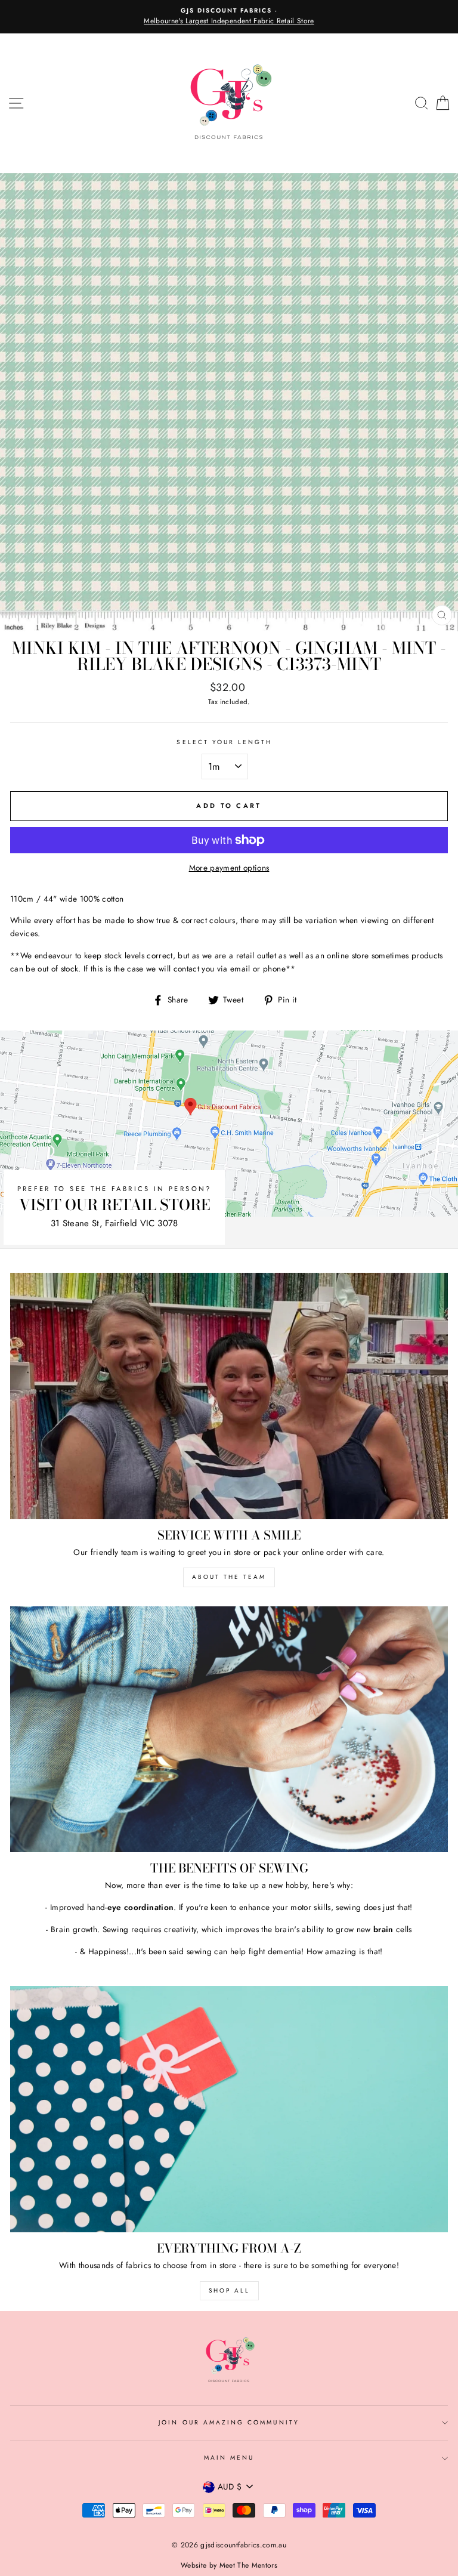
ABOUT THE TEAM (229, 1577)
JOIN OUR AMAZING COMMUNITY (229, 2422)
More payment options (229, 868)
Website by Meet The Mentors (229, 2565)
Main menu (229, 2458)
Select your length (224, 742)
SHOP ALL (229, 2290)
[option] (229, 17)
